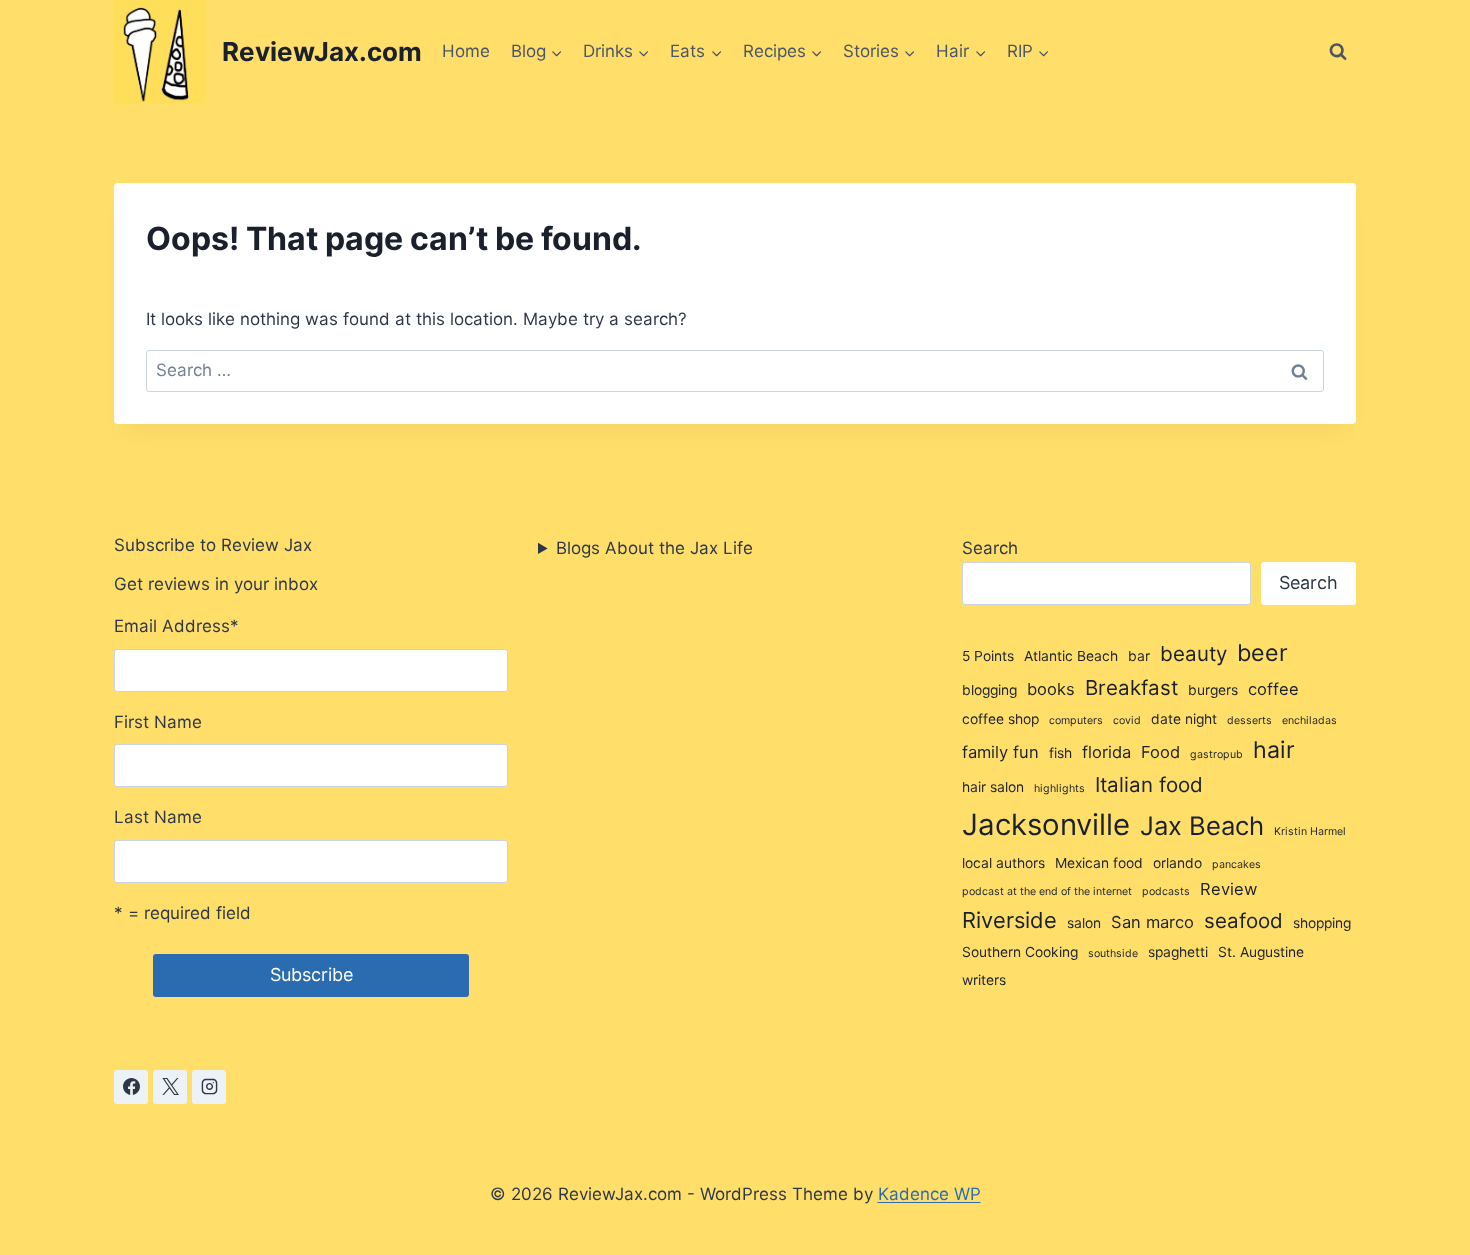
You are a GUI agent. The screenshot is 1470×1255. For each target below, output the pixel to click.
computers (1076, 720)
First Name (158, 722)
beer (1262, 653)
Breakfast (1131, 687)
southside (1113, 953)
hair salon (993, 787)
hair (1274, 750)
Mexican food (1099, 863)
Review (1228, 889)
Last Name (158, 817)
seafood (1243, 920)
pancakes (1236, 864)
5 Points (988, 656)
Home (466, 51)
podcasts (1166, 891)
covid (1127, 720)
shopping (1322, 923)
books (1051, 689)
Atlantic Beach (1071, 656)
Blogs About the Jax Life (654, 548)
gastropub (1216, 754)
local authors (1003, 863)
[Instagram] (209, 1087)
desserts (1249, 720)
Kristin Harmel (1310, 831)
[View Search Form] (1338, 52)
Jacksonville (1046, 824)
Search (990, 548)
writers (984, 980)
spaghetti (1178, 952)
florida (1106, 752)
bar (1139, 656)
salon (1084, 923)
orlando (1177, 863)
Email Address (176, 626)
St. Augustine (1261, 952)
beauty (1193, 653)
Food (1160, 752)
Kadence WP (929, 1194)
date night (1184, 719)
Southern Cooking (1020, 952)
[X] (170, 1087)
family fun (1000, 752)
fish (1060, 753)
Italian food (1149, 784)
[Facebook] (131, 1087)
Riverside (1009, 920)
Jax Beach (1202, 825)
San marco (1152, 922)
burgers (1213, 690)
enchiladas (1309, 720)
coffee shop (1000, 719)
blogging (989, 690)
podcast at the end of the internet (1047, 891)
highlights (1059, 788)
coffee (1273, 689)
